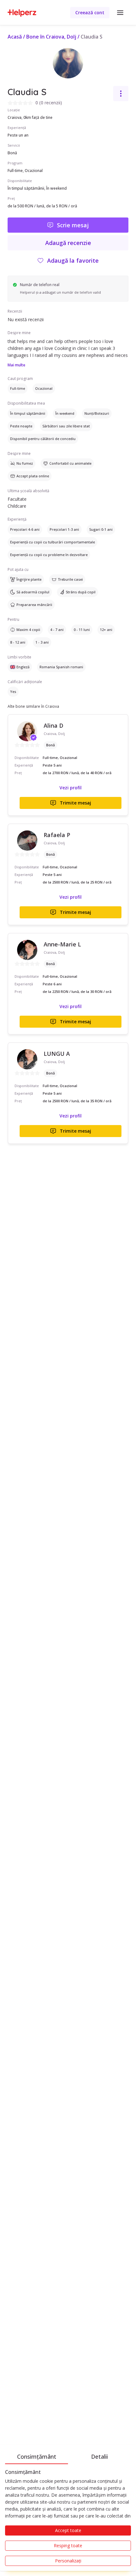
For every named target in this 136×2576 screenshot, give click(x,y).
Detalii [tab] (99, 2457)
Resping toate (68, 2545)
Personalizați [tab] (68, 2561)
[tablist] (68, 2456)
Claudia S (92, 37)
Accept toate (68, 2530)
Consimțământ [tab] (37, 2457)
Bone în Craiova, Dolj (51, 37)
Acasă (15, 37)
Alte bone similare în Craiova (33, 706)
